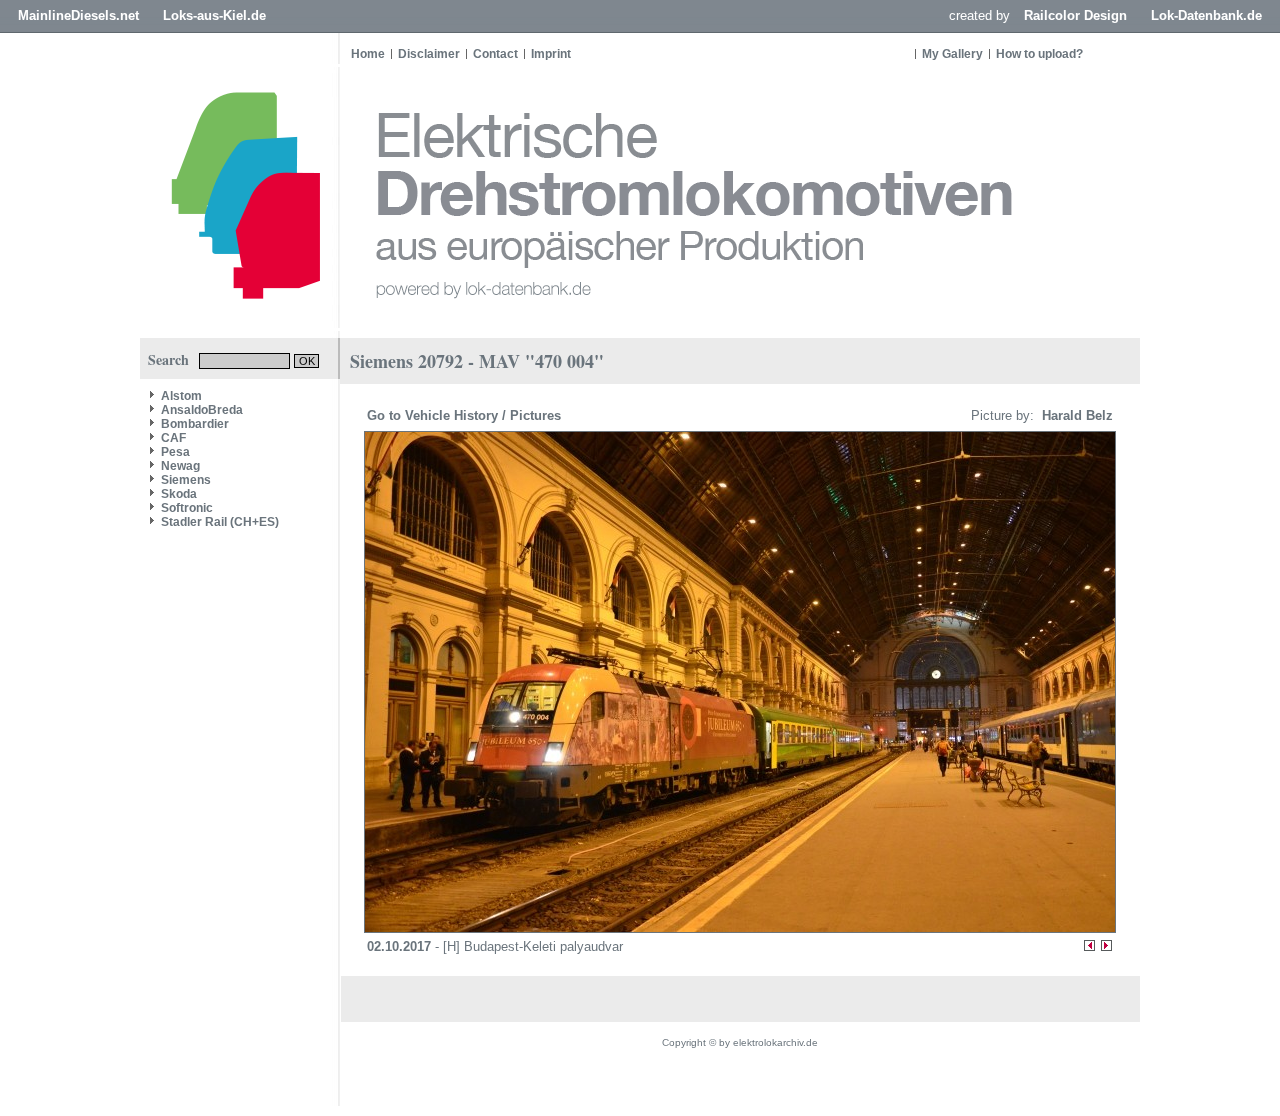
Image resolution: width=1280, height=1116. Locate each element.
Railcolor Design (1075, 15)
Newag (180, 466)
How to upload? (1039, 54)
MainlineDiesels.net (78, 15)
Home (368, 54)
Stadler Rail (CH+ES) (220, 522)
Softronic (187, 508)
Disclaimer (429, 54)
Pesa (175, 452)
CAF (173, 438)
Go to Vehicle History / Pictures (466, 415)
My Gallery (952, 54)
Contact (495, 54)
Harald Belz (1075, 415)
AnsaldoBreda (202, 410)
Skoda (179, 494)
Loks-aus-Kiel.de (214, 15)
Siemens (186, 480)
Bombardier (195, 424)
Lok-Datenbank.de (1206, 15)
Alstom (181, 396)
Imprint (551, 54)
